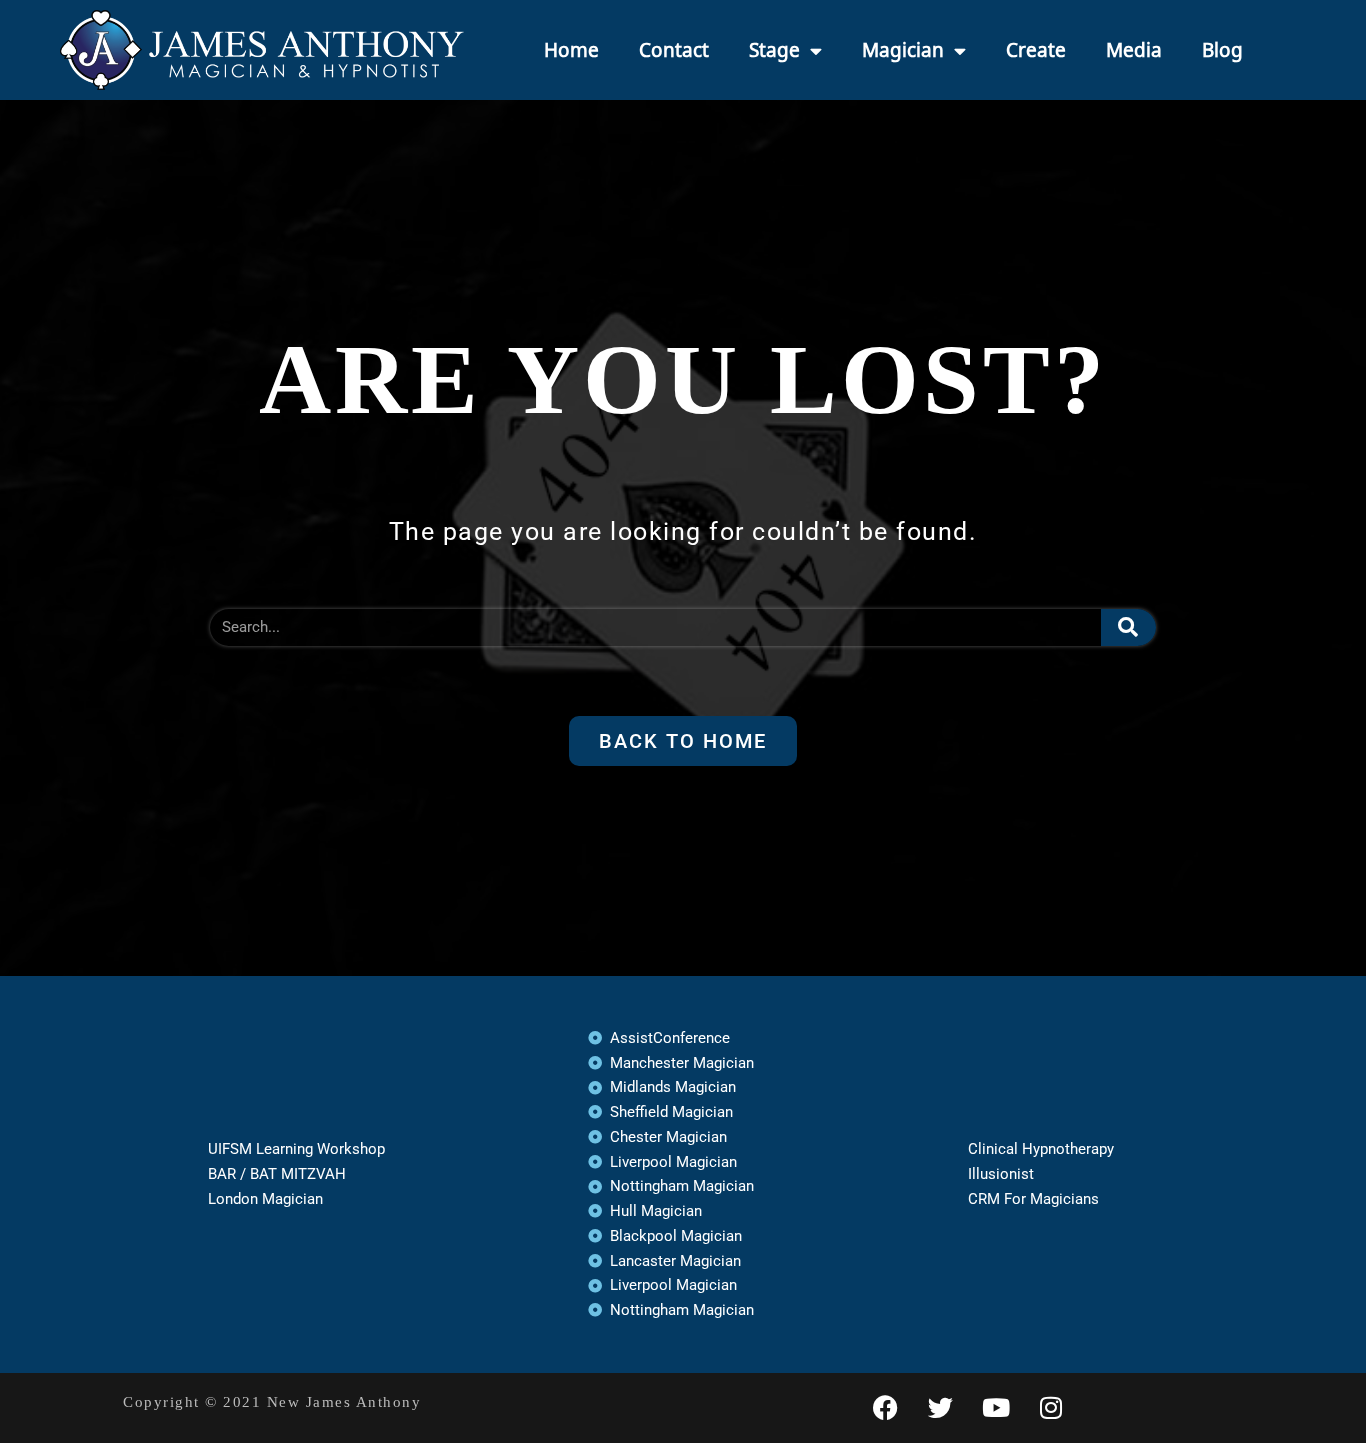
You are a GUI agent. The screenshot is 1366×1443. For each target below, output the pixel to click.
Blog (1222, 50)
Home (571, 50)
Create (1036, 50)
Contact (674, 50)
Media (1134, 50)
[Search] (1129, 627)
